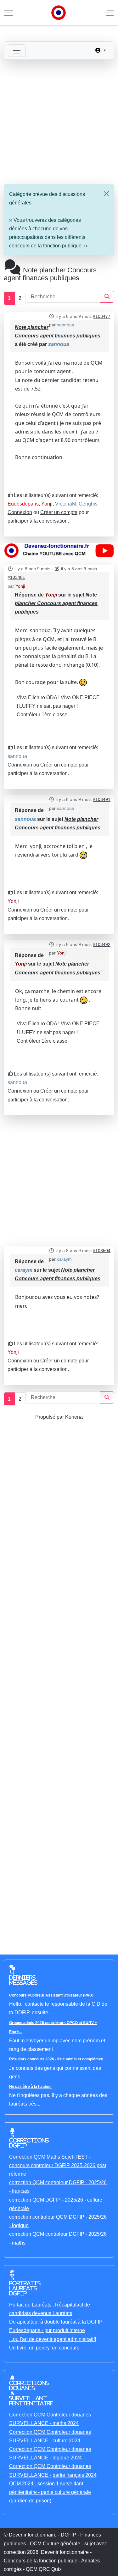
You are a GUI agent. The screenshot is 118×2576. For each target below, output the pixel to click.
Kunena (74, 1417)
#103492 (102, 944)
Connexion (20, 512)
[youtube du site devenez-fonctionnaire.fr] (59, 550)
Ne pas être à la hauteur (31, 2087)
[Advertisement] (59, 122)
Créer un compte (59, 512)
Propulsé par (50, 1417)
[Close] (106, 194)
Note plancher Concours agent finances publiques (56, 603)
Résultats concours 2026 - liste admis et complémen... (58, 2059)
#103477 (102, 316)
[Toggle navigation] (17, 51)
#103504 (102, 1251)
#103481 (16, 577)
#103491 (102, 799)
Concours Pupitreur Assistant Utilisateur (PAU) (51, 1995)
